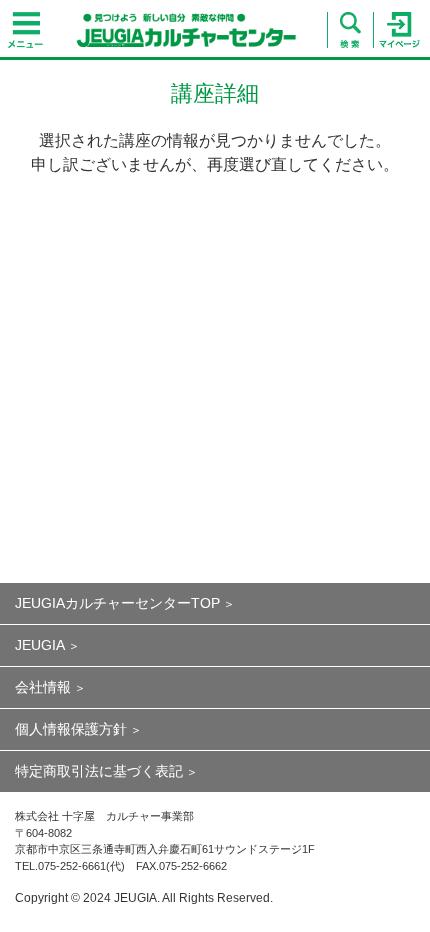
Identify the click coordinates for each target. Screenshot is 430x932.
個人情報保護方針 (71, 729)
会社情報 (43, 687)
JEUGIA (40, 645)
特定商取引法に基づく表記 (99, 771)
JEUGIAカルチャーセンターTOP (117, 603)
